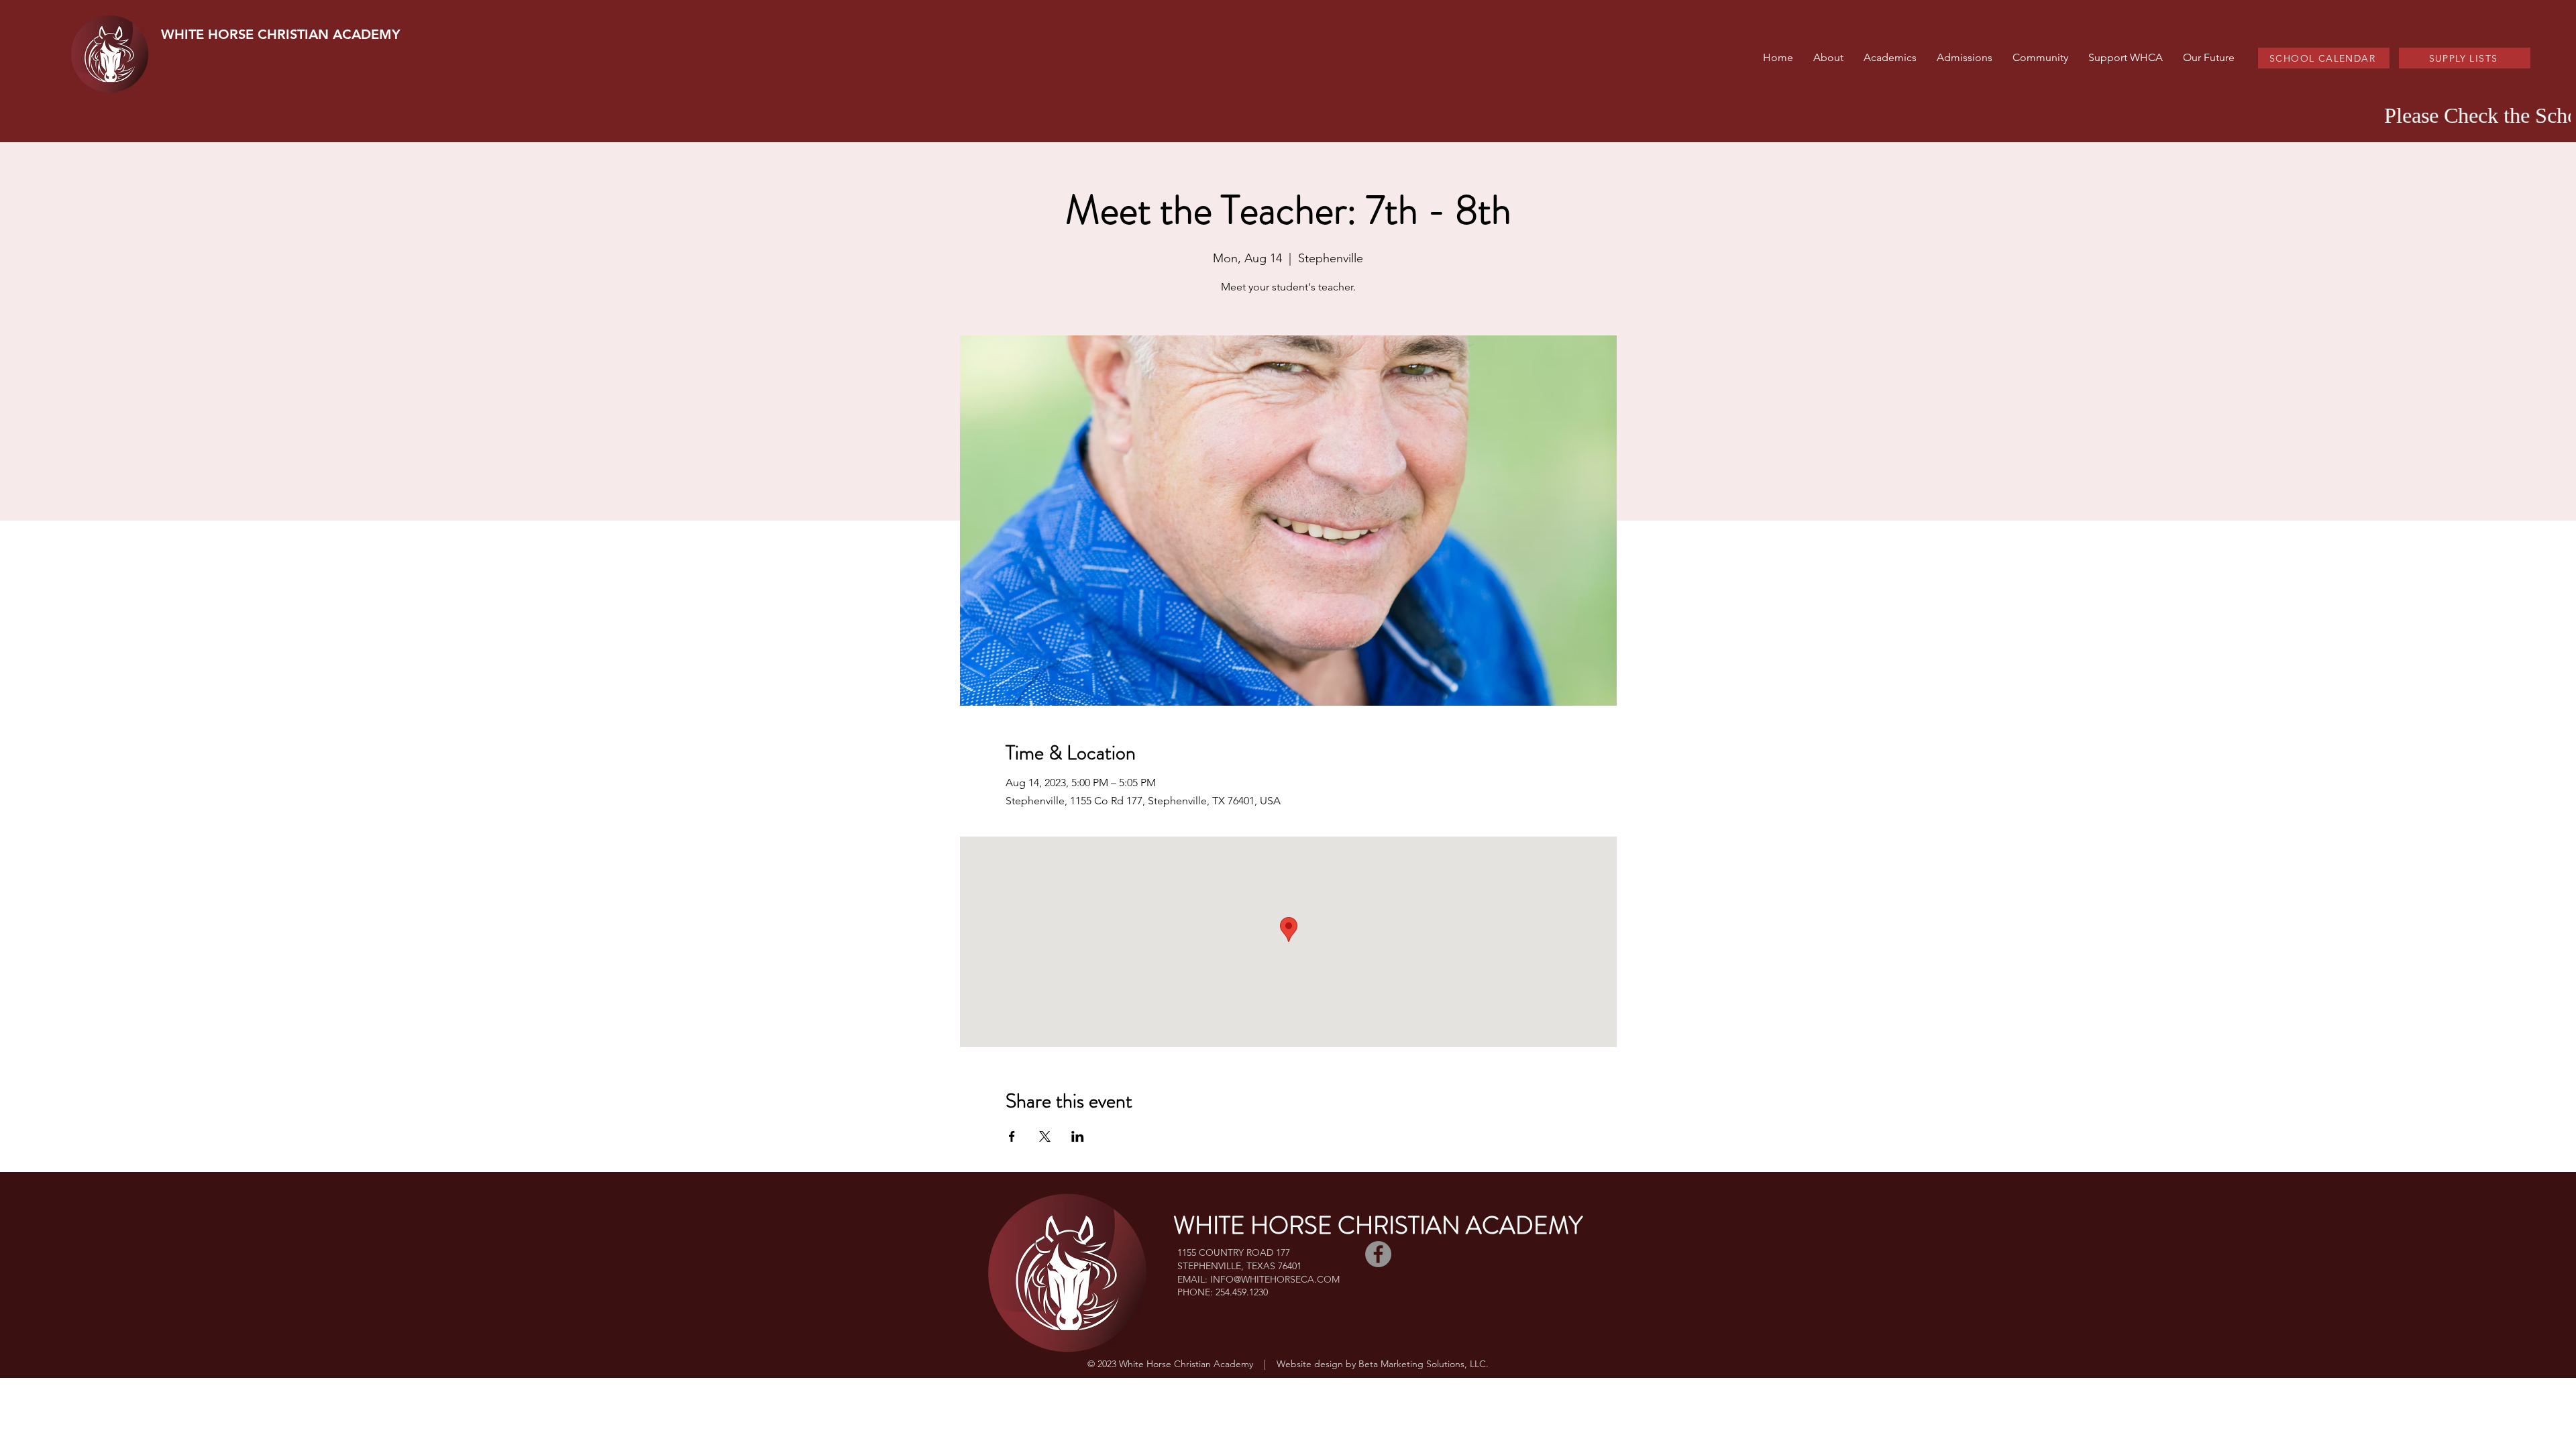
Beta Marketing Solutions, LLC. (1424, 1364)
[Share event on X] (1045, 1136)
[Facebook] (1378, 1254)
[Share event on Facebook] (1012, 1136)
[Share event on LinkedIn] (1078, 1136)
